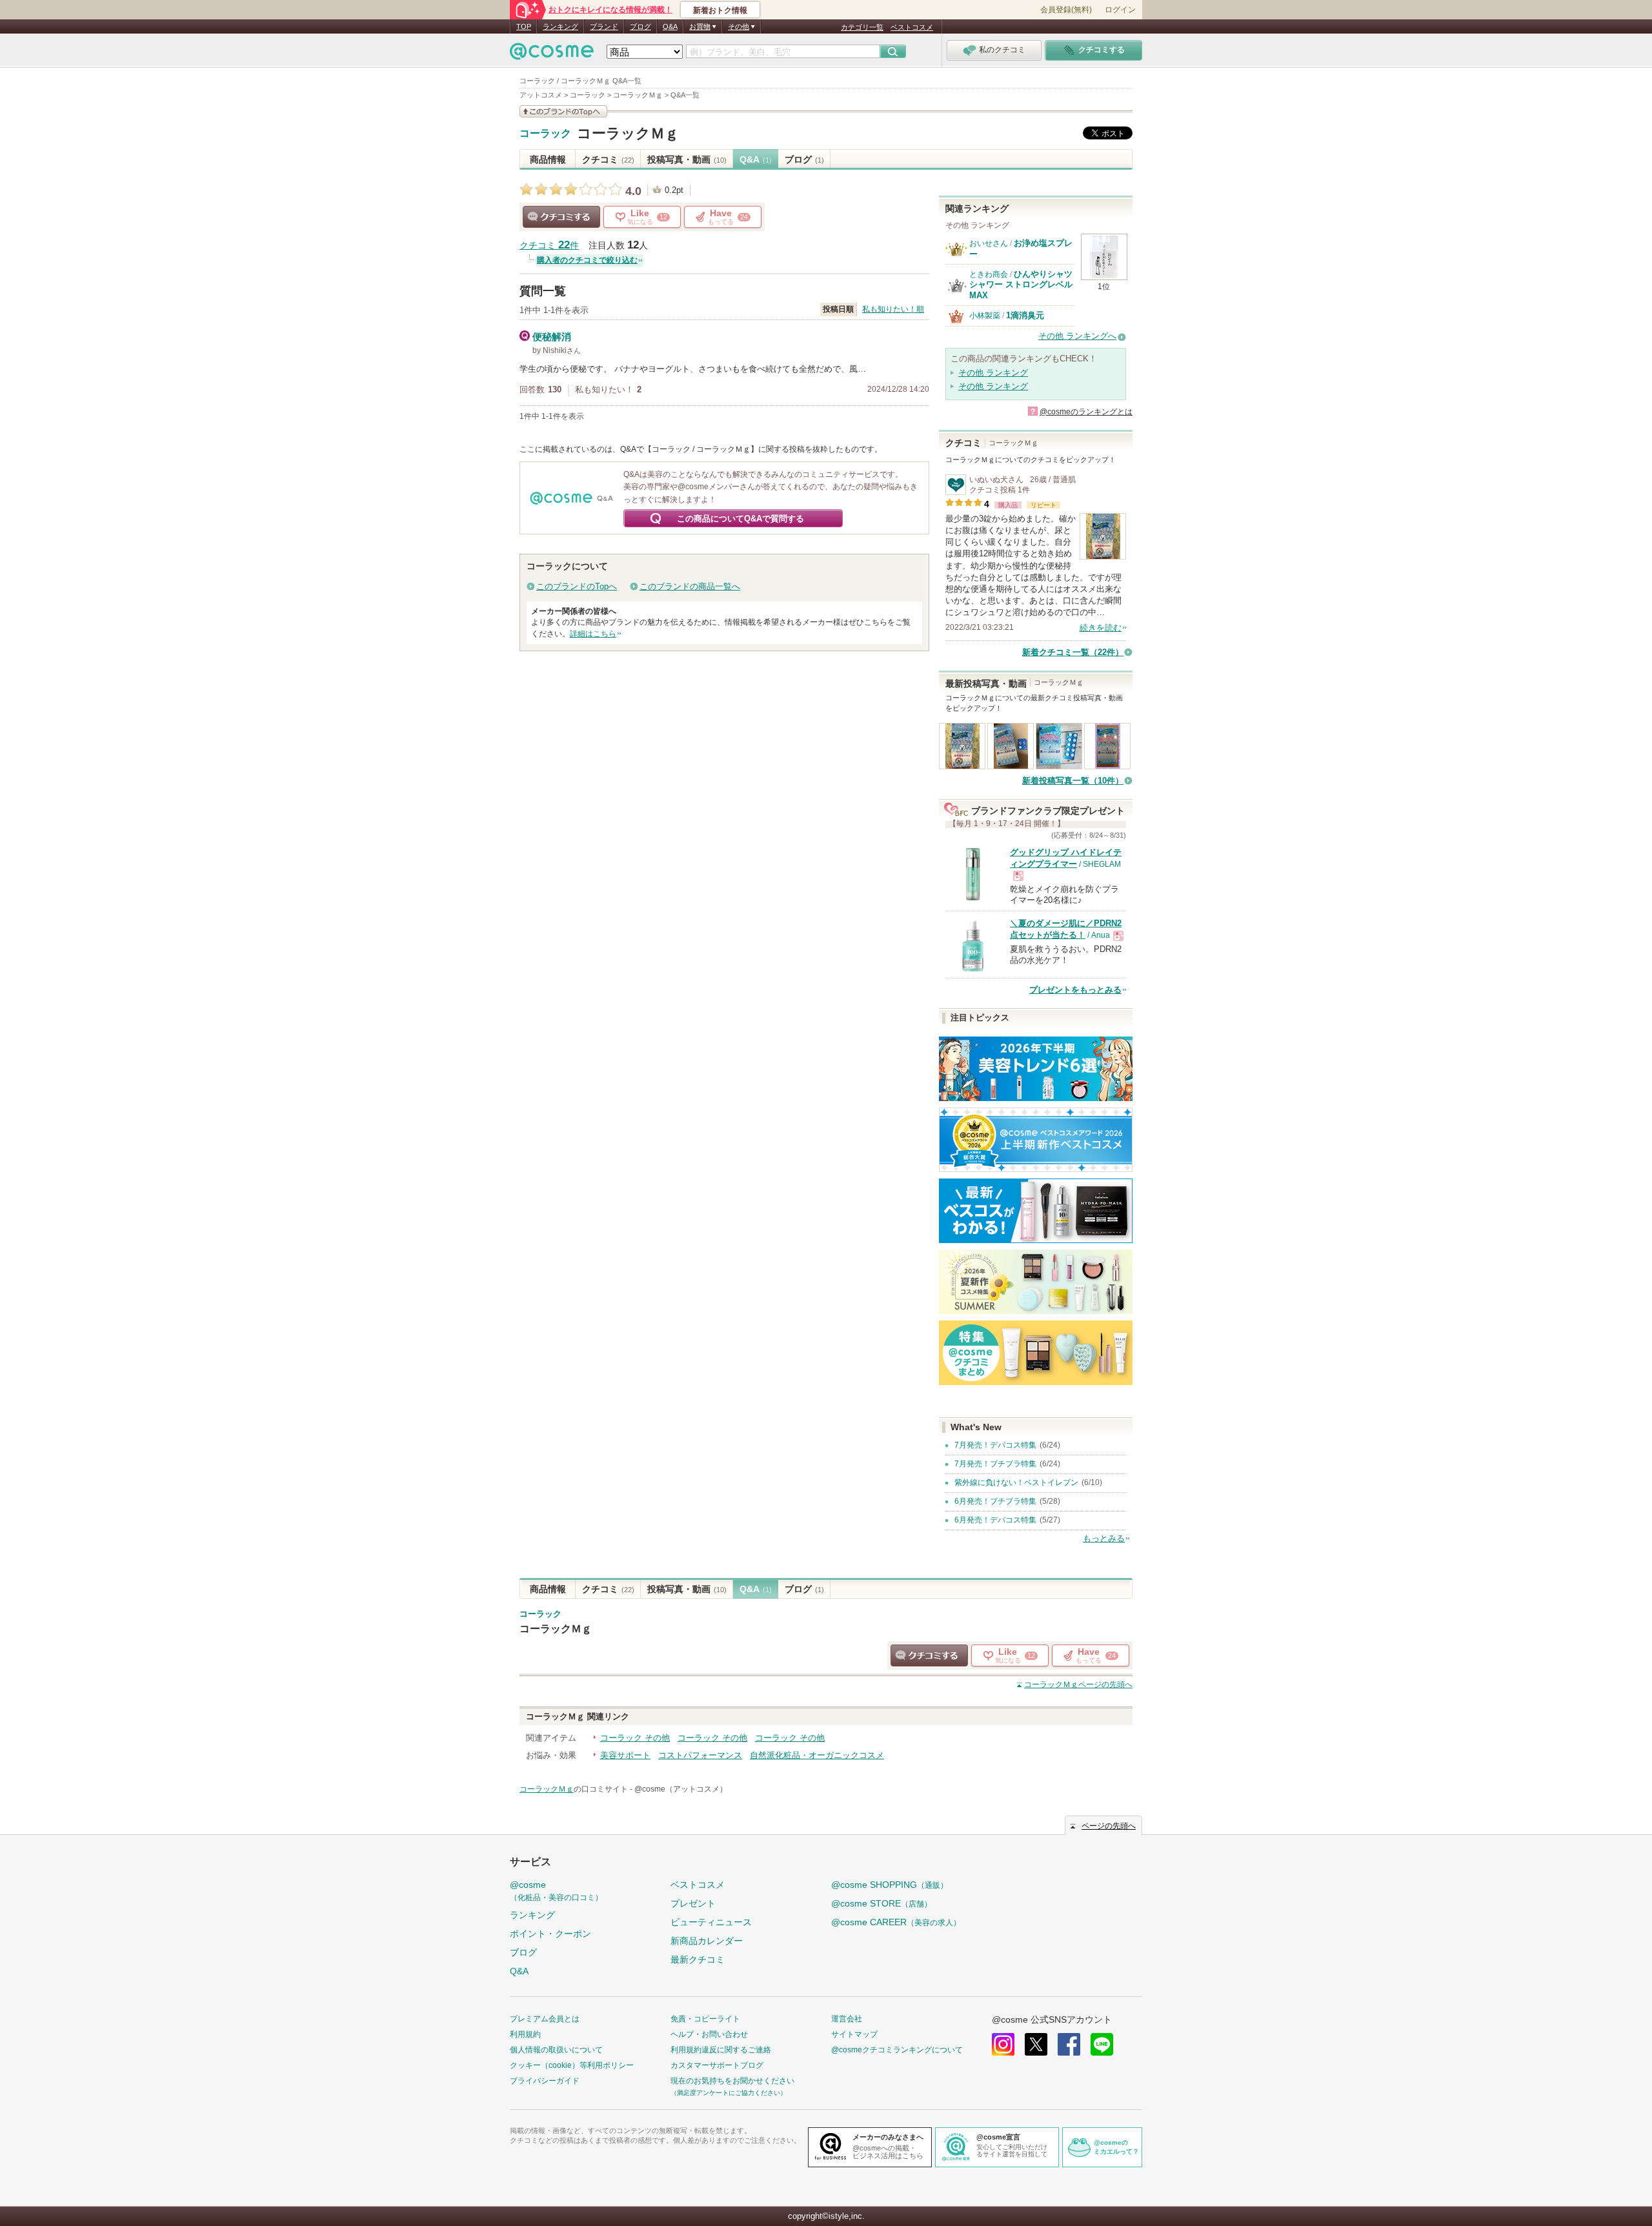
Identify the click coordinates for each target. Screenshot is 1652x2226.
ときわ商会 (989, 274)
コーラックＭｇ (628, 133)
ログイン (1120, 10)
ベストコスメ (912, 27)
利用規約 (525, 2034)
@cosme (556, 1891)
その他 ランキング (993, 373)
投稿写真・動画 (687, 159)
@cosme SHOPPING (890, 1885)
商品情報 (548, 159)
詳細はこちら (593, 634)
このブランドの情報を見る (563, 111)
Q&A (670, 26)
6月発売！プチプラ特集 (995, 1501)
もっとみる (1104, 1538)
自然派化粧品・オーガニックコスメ (817, 1755)
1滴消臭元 (1025, 315)
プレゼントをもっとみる (1075, 990)
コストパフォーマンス (700, 1755)
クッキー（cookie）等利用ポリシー (572, 2065)
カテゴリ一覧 (862, 27)
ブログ (640, 26)
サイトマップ (854, 2034)
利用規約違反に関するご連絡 (721, 2050)
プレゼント (693, 1903)
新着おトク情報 (720, 10)
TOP (524, 26)
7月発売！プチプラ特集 (995, 1464)
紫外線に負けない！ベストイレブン (1016, 1482)
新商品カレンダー (707, 1941)
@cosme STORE (881, 1903)
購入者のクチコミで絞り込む (587, 260)
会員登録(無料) (1066, 10)
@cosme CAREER (896, 1922)
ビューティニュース (711, 1922)
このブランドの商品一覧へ (690, 586)
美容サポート (625, 1755)
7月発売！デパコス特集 (995, 1445)
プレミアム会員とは (545, 2019)
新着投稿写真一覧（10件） (1073, 781)
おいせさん (989, 243)
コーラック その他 (635, 1738)
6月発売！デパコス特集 (995, 1520)
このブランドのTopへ (577, 586)
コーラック (545, 134)
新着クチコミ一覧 (1073, 652)
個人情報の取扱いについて (556, 2050)
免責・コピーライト (705, 2019)
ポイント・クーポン (550, 1934)
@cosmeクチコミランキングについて (897, 2050)
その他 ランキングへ (1077, 336)
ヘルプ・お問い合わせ (709, 2034)
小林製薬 (985, 316)
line (1102, 2044)
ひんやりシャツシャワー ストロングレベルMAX (1021, 285)
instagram (1003, 2044)
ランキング (560, 26)
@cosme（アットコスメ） (681, 1789)
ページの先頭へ (1078, 1685)
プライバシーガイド (545, 2081)
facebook (1069, 2044)
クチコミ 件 (549, 246)
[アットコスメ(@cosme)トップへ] (552, 55)
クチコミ (608, 159)
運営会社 (847, 2019)
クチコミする (561, 217)
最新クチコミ (698, 1959)
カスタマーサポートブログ (717, 2065)
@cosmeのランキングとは (1086, 412)
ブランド (604, 26)
